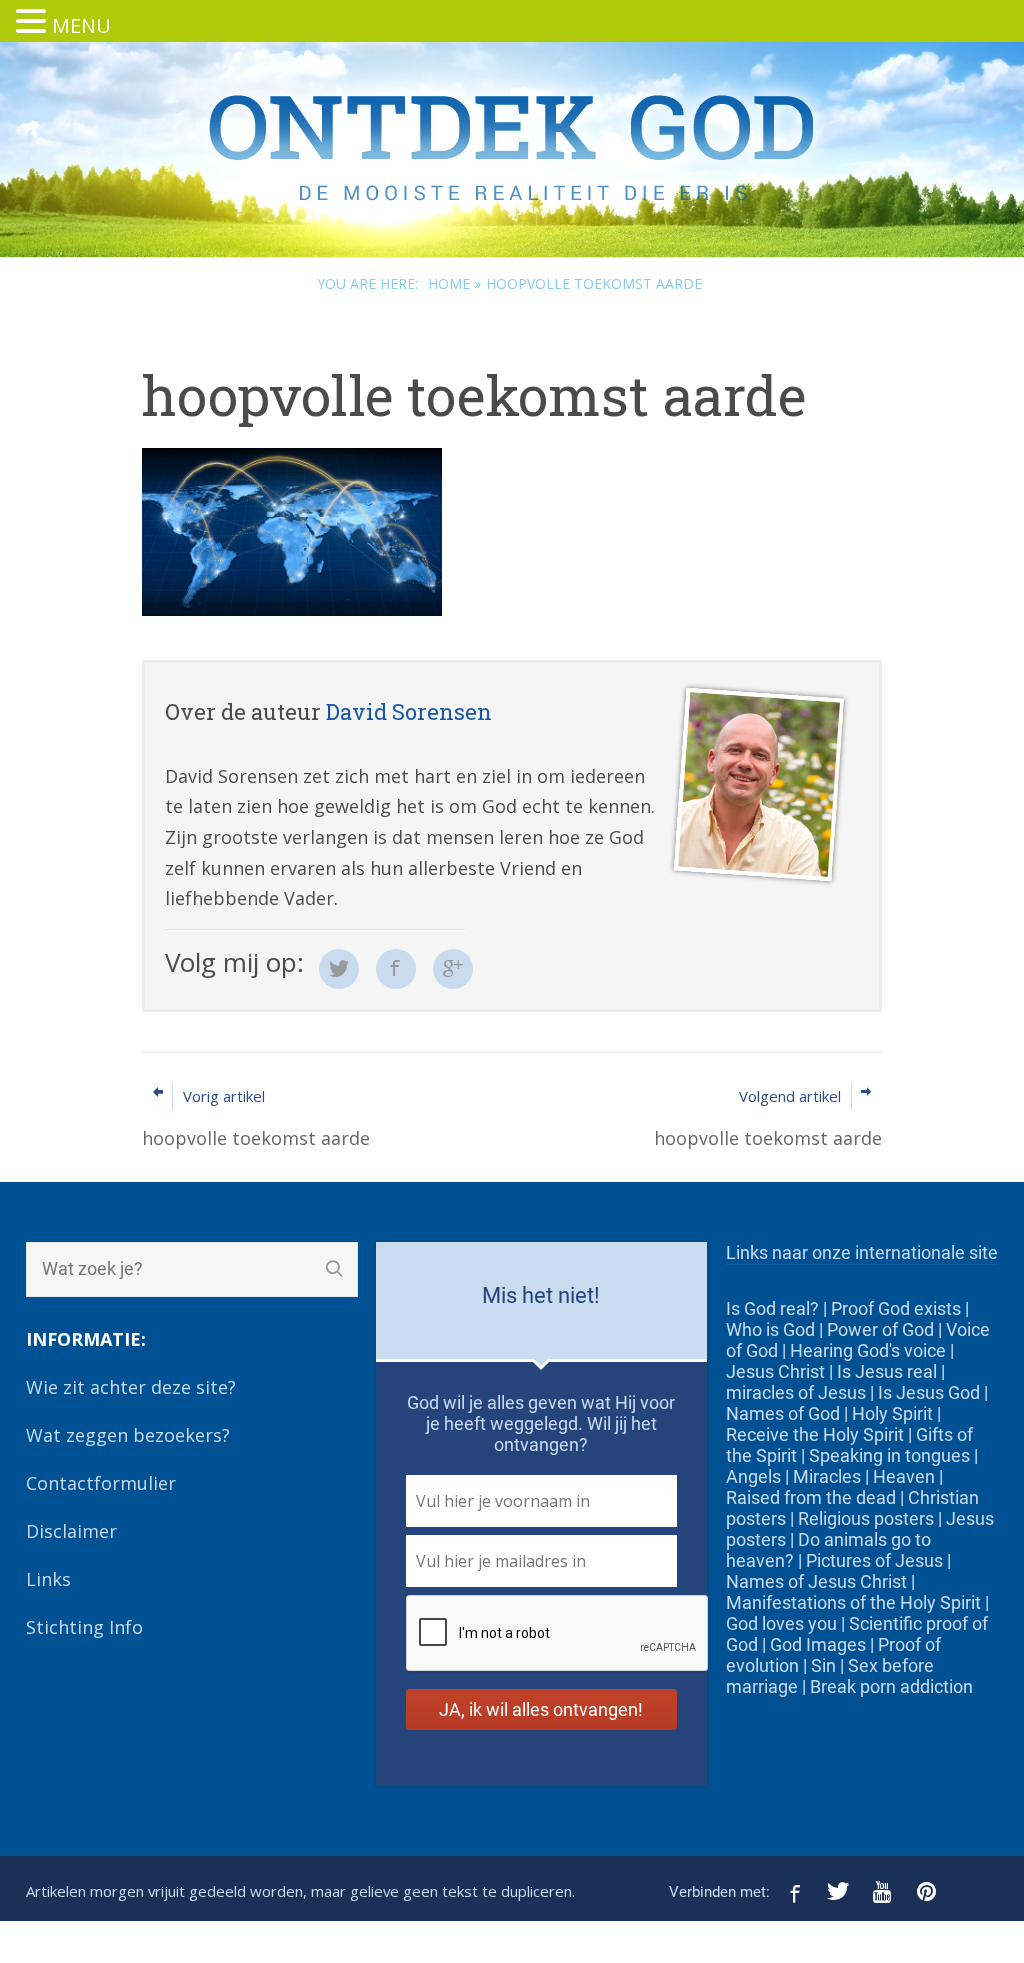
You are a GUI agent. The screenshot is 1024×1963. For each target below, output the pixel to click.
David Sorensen (409, 711)
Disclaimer (71, 1531)
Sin (823, 1665)
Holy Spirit (892, 1413)
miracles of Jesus (796, 1392)
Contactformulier (101, 1483)
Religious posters (866, 1518)
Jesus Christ (775, 1371)
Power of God (880, 1329)
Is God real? (772, 1308)
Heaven (904, 1476)
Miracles (827, 1476)
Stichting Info (84, 1627)
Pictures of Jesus (874, 1560)
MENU (81, 25)
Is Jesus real (887, 1371)
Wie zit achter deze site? (131, 1387)
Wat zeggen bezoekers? (128, 1435)
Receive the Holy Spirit (815, 1434)
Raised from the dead (811, 1497)
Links (48, 1579)
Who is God (770, 1329)
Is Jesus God (929, 1392)
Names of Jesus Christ (816, 1581)
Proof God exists (896, 1308)
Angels (753, 1476)
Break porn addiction (891, 1686)
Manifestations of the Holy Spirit (853, 1602)
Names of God (783, 1413)
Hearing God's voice (868, 1350)
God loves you (781, 1623)
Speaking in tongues (889, 1455)
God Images (818, 1644)
